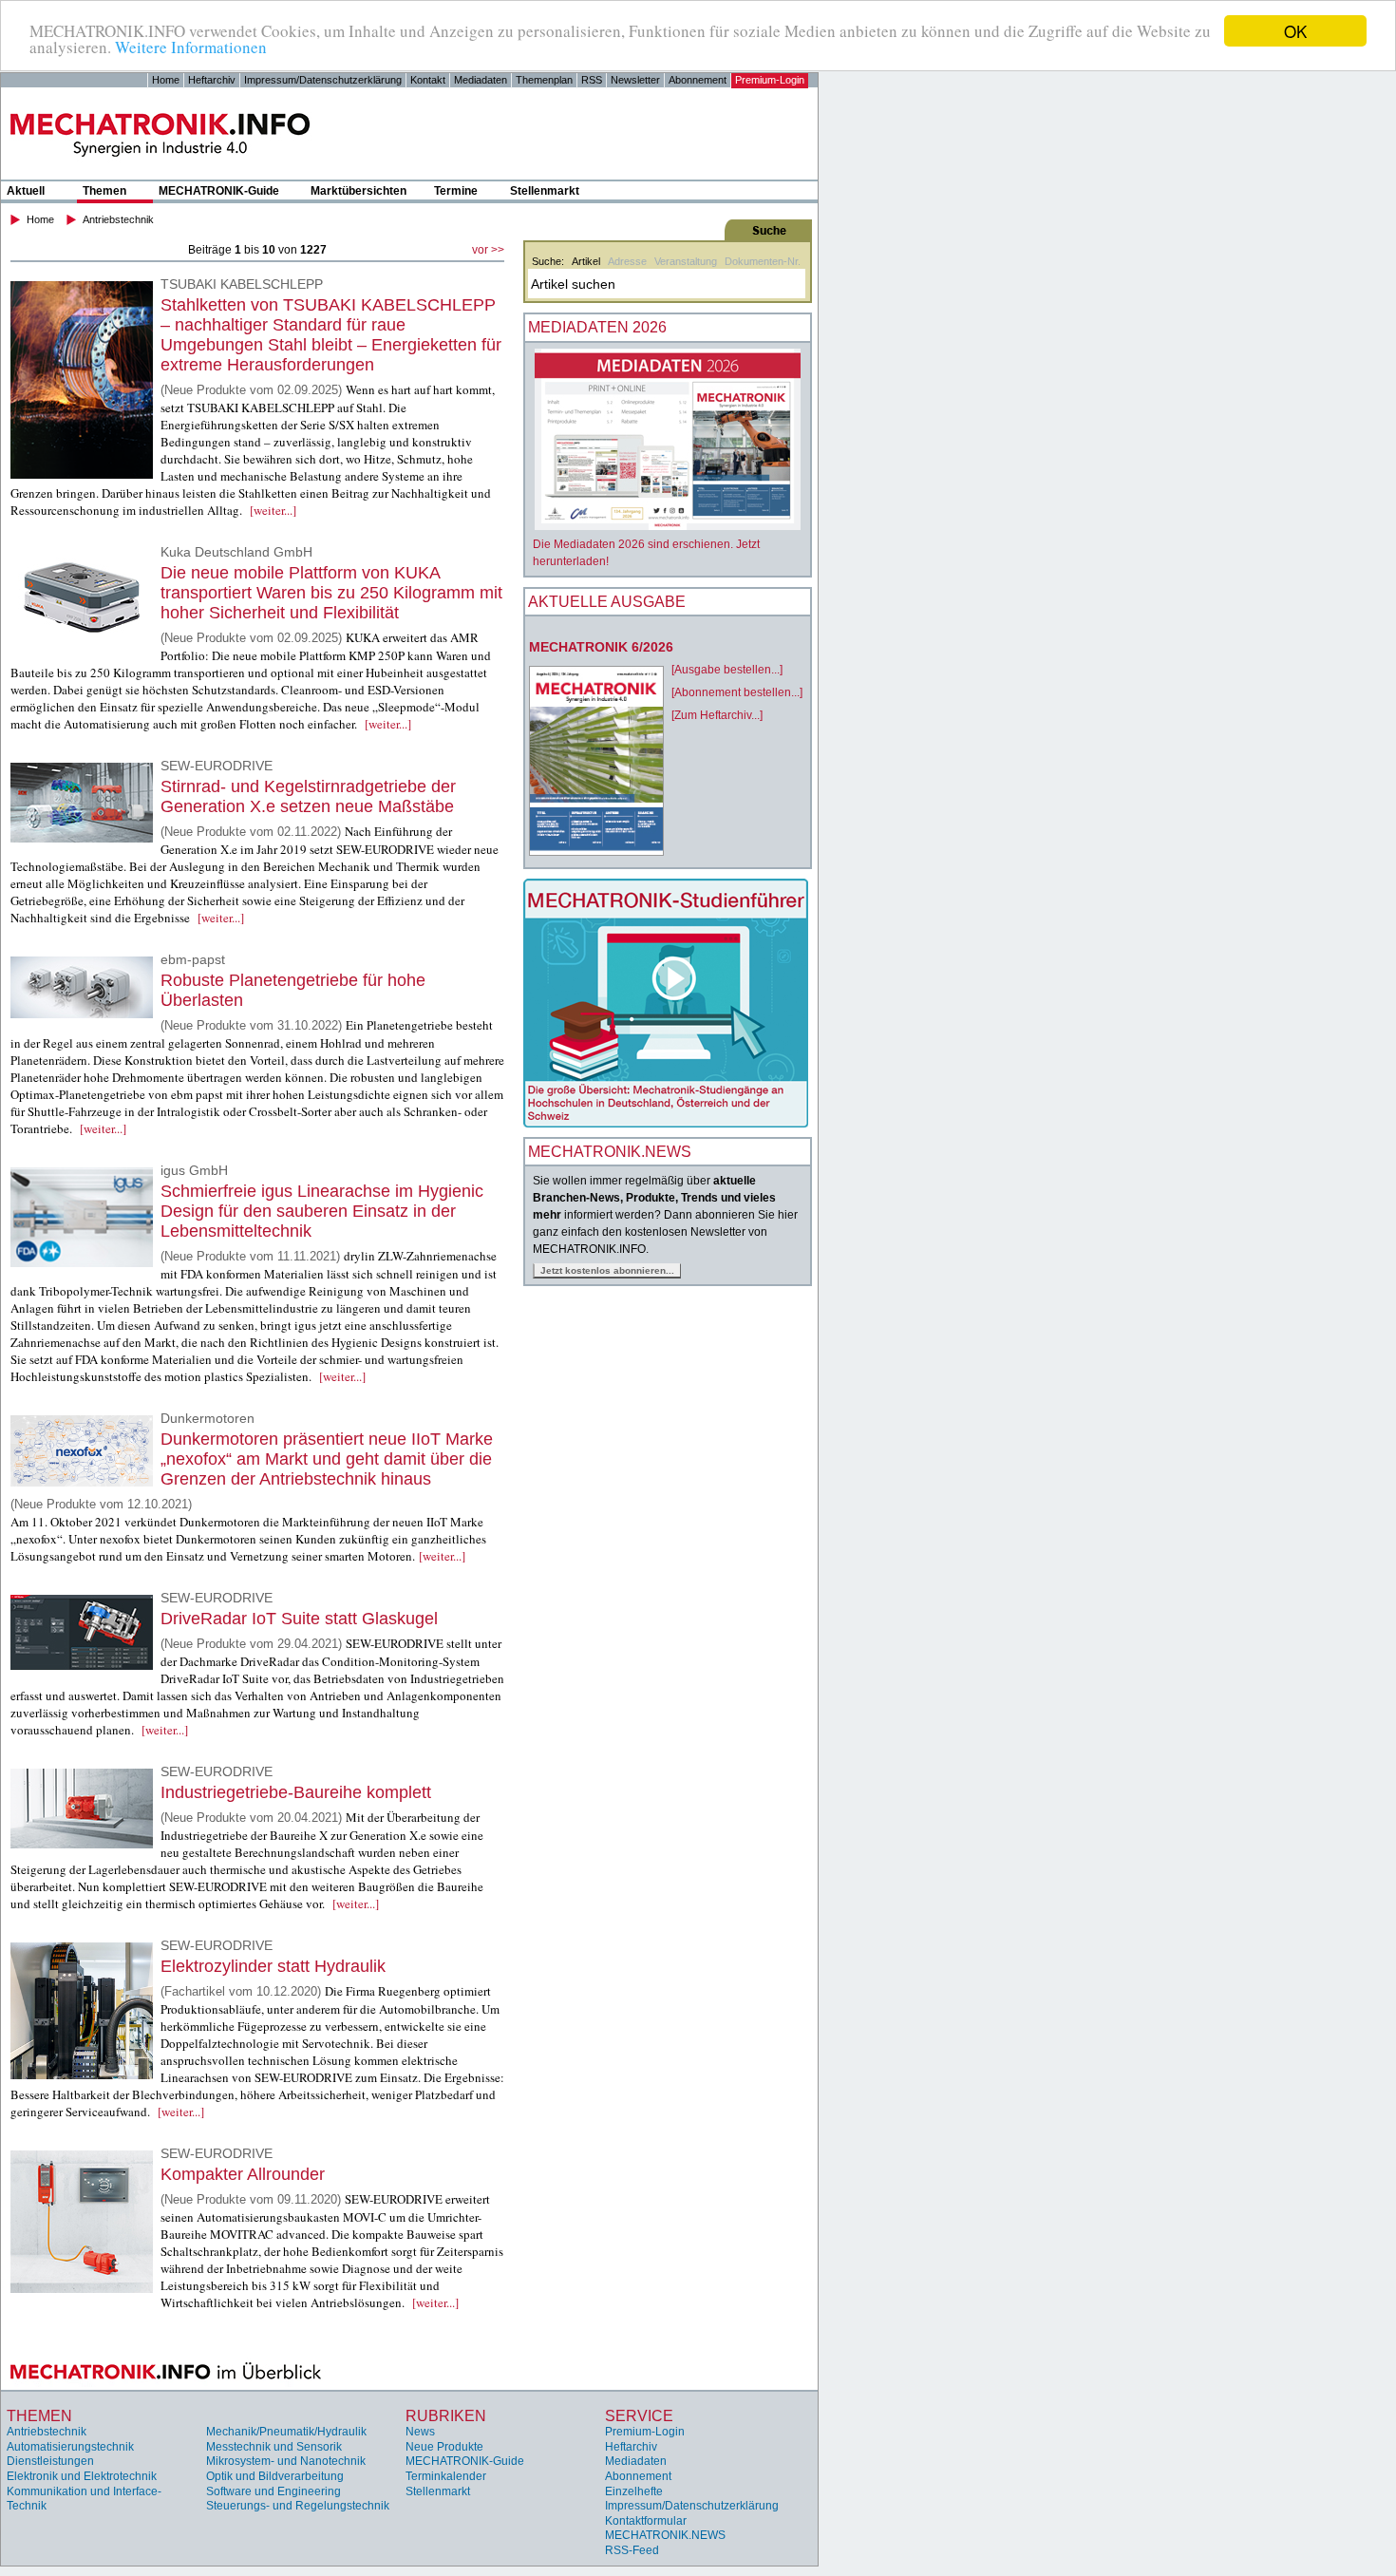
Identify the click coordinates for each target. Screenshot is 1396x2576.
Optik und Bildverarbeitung (275, 2476)
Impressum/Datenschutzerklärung (323, 80)
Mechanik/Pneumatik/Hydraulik (286, 2432)
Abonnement (698, 80)
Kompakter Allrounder (243, 2174)
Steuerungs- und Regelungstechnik (298, 2506)
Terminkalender (446, 2476)
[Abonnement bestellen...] (737, 692)
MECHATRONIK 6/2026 (601, 647)
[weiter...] (273, 510)
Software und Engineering (274, 2491)
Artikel (586, 261)
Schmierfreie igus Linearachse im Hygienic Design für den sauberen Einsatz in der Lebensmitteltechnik (322, 1211)
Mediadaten (481, 80)
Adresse (627, 261)
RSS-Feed (632, 2550)
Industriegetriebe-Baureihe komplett (296, 1792)
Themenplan (544, 80)
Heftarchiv (212, 80)
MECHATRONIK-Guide (219, 191)
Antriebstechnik (118, 219)
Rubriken (446, 2416)
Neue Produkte (444, 2447)
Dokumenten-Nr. (763, 261)
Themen (104, 191)
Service (639, 2416)
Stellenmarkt (545, 191)
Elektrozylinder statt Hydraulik (273, 1966)
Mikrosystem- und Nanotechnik (286, 2461)
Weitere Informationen (191, 48)
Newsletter (635, 80)
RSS (592, 80)
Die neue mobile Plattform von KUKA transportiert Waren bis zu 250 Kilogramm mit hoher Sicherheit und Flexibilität (331, 593)
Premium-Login (770, 80)
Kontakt (428, 80)
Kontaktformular (646, 2521)
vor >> (488, 250)
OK (1295, 31)
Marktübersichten (358, 191)
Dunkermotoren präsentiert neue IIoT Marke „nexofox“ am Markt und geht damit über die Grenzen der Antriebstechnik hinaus (327, 1459)
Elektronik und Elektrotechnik (82, 2476)
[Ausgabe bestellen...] (727, 670)
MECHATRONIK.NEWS (665, 2535)
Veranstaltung (686, 261)
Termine (456, 191)
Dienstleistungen (50, 2461)
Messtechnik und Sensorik (274, 2447)
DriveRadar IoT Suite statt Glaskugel (299, 1619)
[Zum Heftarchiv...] (717, 715)
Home (166, 80)
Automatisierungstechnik (70, 2447)
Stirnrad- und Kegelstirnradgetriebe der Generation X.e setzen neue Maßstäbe (308, 796)
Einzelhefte (634, 2491)
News (420, 2432)
